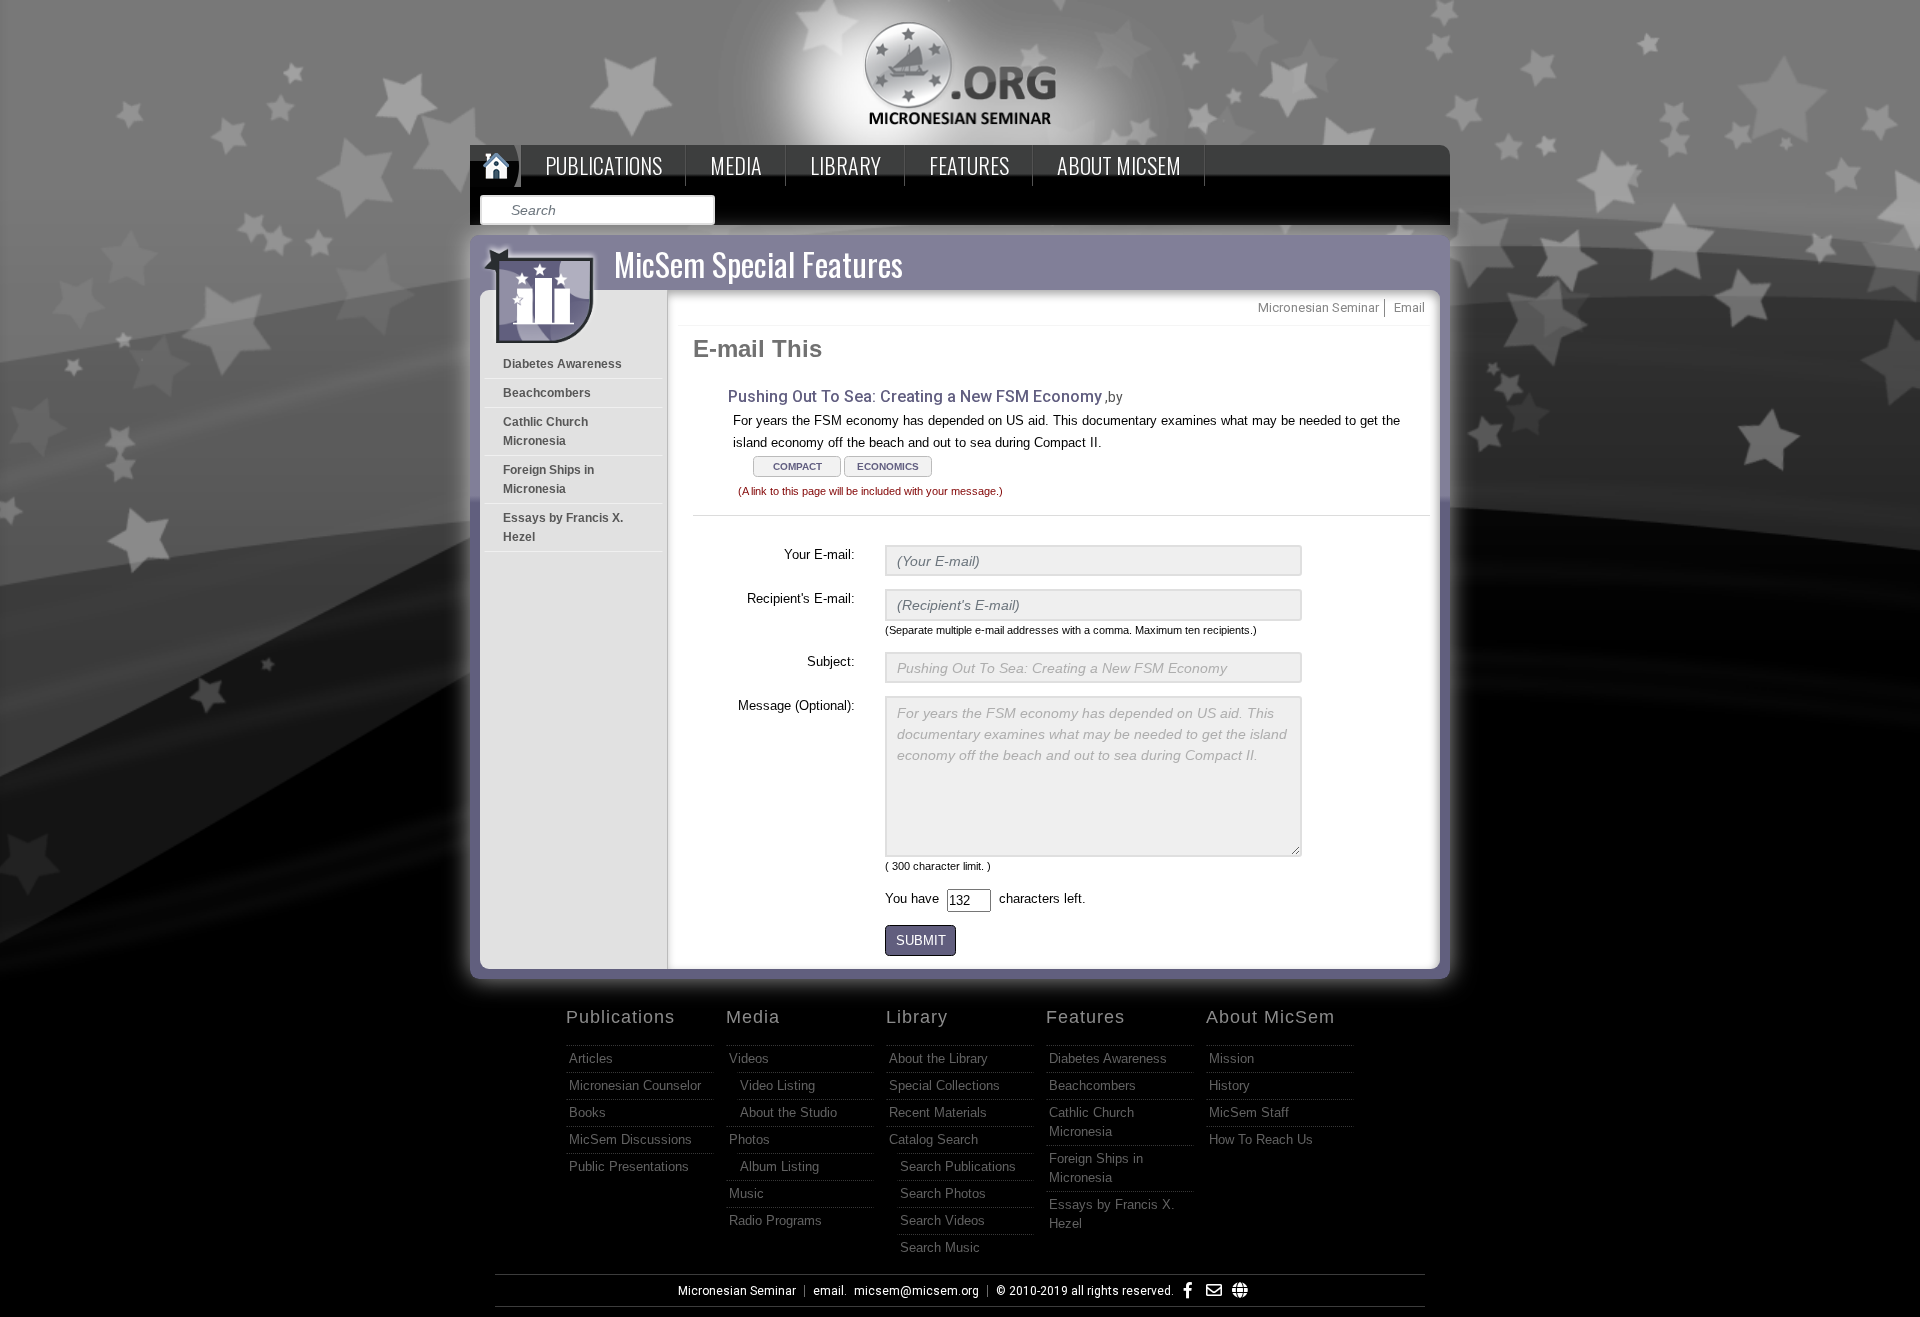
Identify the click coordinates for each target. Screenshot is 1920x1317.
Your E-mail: (819, 554)
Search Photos (943, 1193)
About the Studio (788, 1112)
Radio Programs (775, 1220)
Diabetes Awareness (562, 364)
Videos (749, 1058)
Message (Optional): (796, 705)
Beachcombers (547, 393)
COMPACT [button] (797, 466)
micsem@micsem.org (916, 1291)
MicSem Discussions (630, 1139)
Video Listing (777, 1085)
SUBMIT (921, 940)
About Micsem (1119, 165)
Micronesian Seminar (737, 1291)
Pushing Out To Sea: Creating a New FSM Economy (915, 396)
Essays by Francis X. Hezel (563, 527)
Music (746, 1193)
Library (845, 165)
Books (587, 1112)
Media (736, 165)
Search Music (940, 1247)
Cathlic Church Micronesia (545, 431)
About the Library (938, 1058)
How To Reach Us (1261, 1139)
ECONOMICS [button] (888, 466)
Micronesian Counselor (635, 1085)
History (1229, 1085)
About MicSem (1270, 1017)
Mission (1231, 1058)
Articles (591, 1058)
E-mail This (757, 348)
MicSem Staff (1249, 1112)
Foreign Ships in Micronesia (548, 479)
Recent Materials (938, 1112)
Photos (749, 1139)
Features (969, 165)
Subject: (831, 661)
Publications (603, 165)
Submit (701, 210)
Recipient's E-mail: (801, 598)
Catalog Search (933, 1139)
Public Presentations (629, 1166)
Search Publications (958, 1166)
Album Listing (779, 1166)
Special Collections (944, 1085)
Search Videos (942, 1220)
